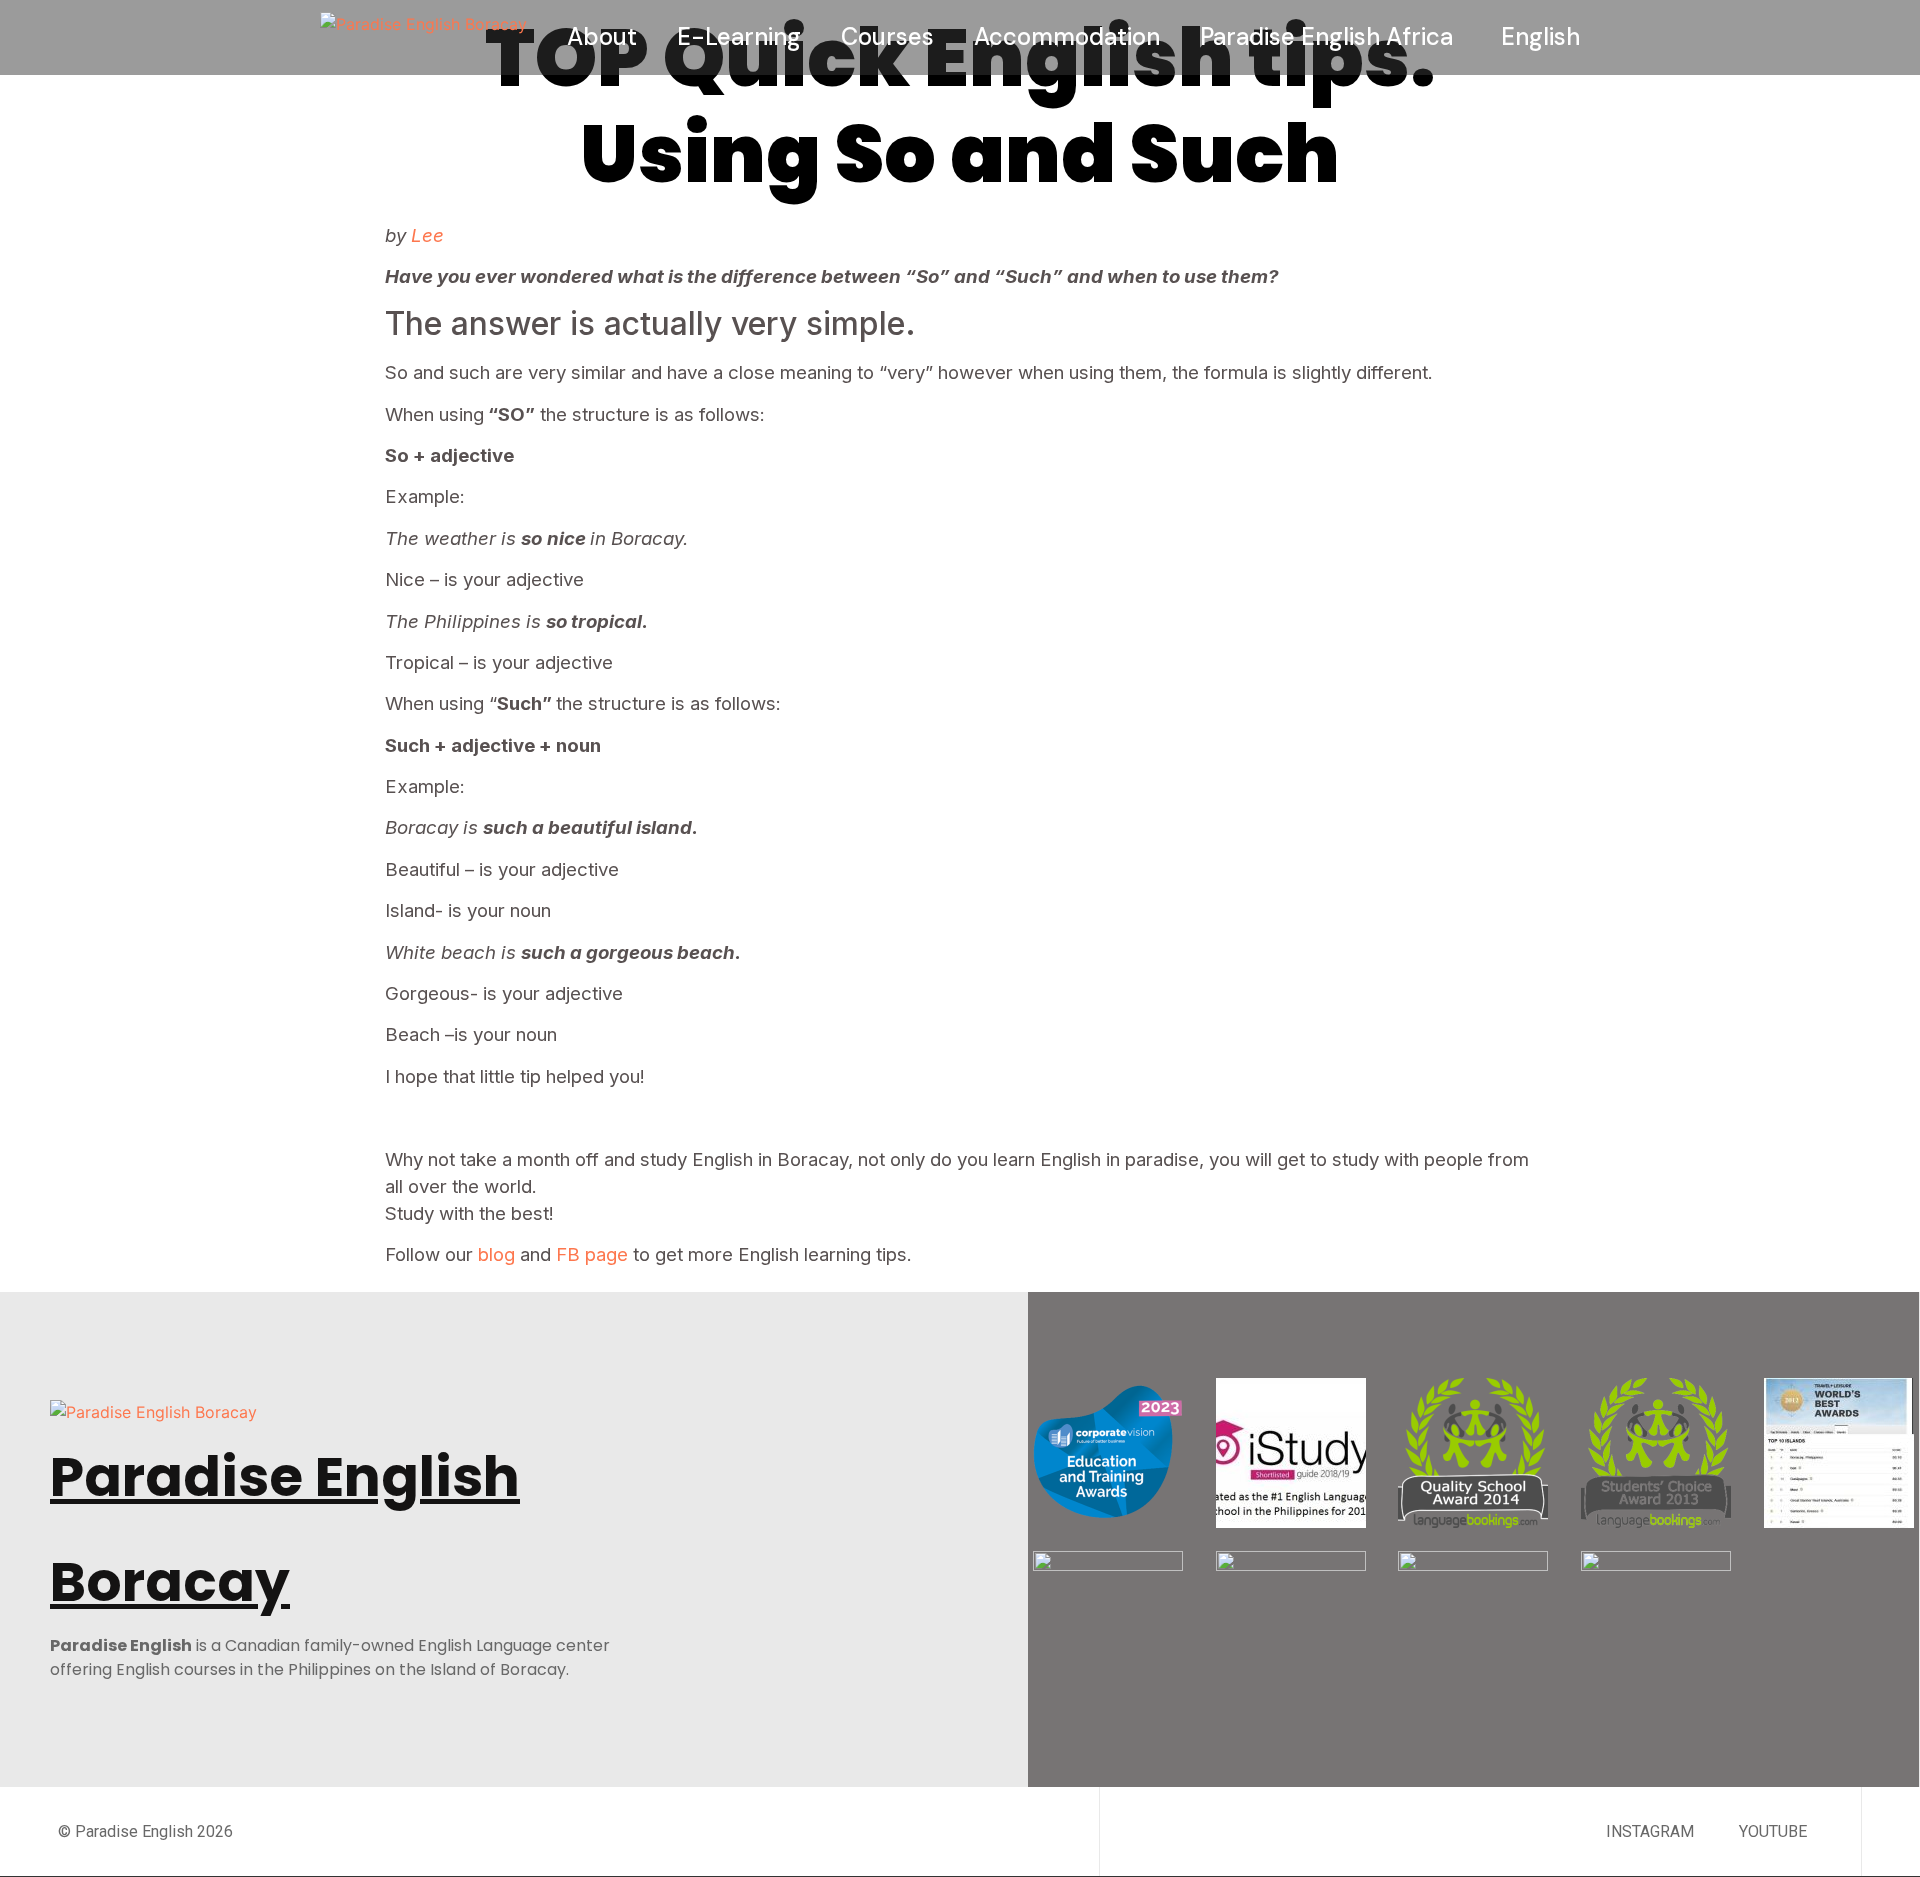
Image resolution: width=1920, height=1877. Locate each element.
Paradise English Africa (1326, 36)
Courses (887, 36)
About (602, 36)
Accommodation (1067, 36)
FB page (592, 1254)
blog (496, 1254)
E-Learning (739, 36)
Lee (427, 235)
